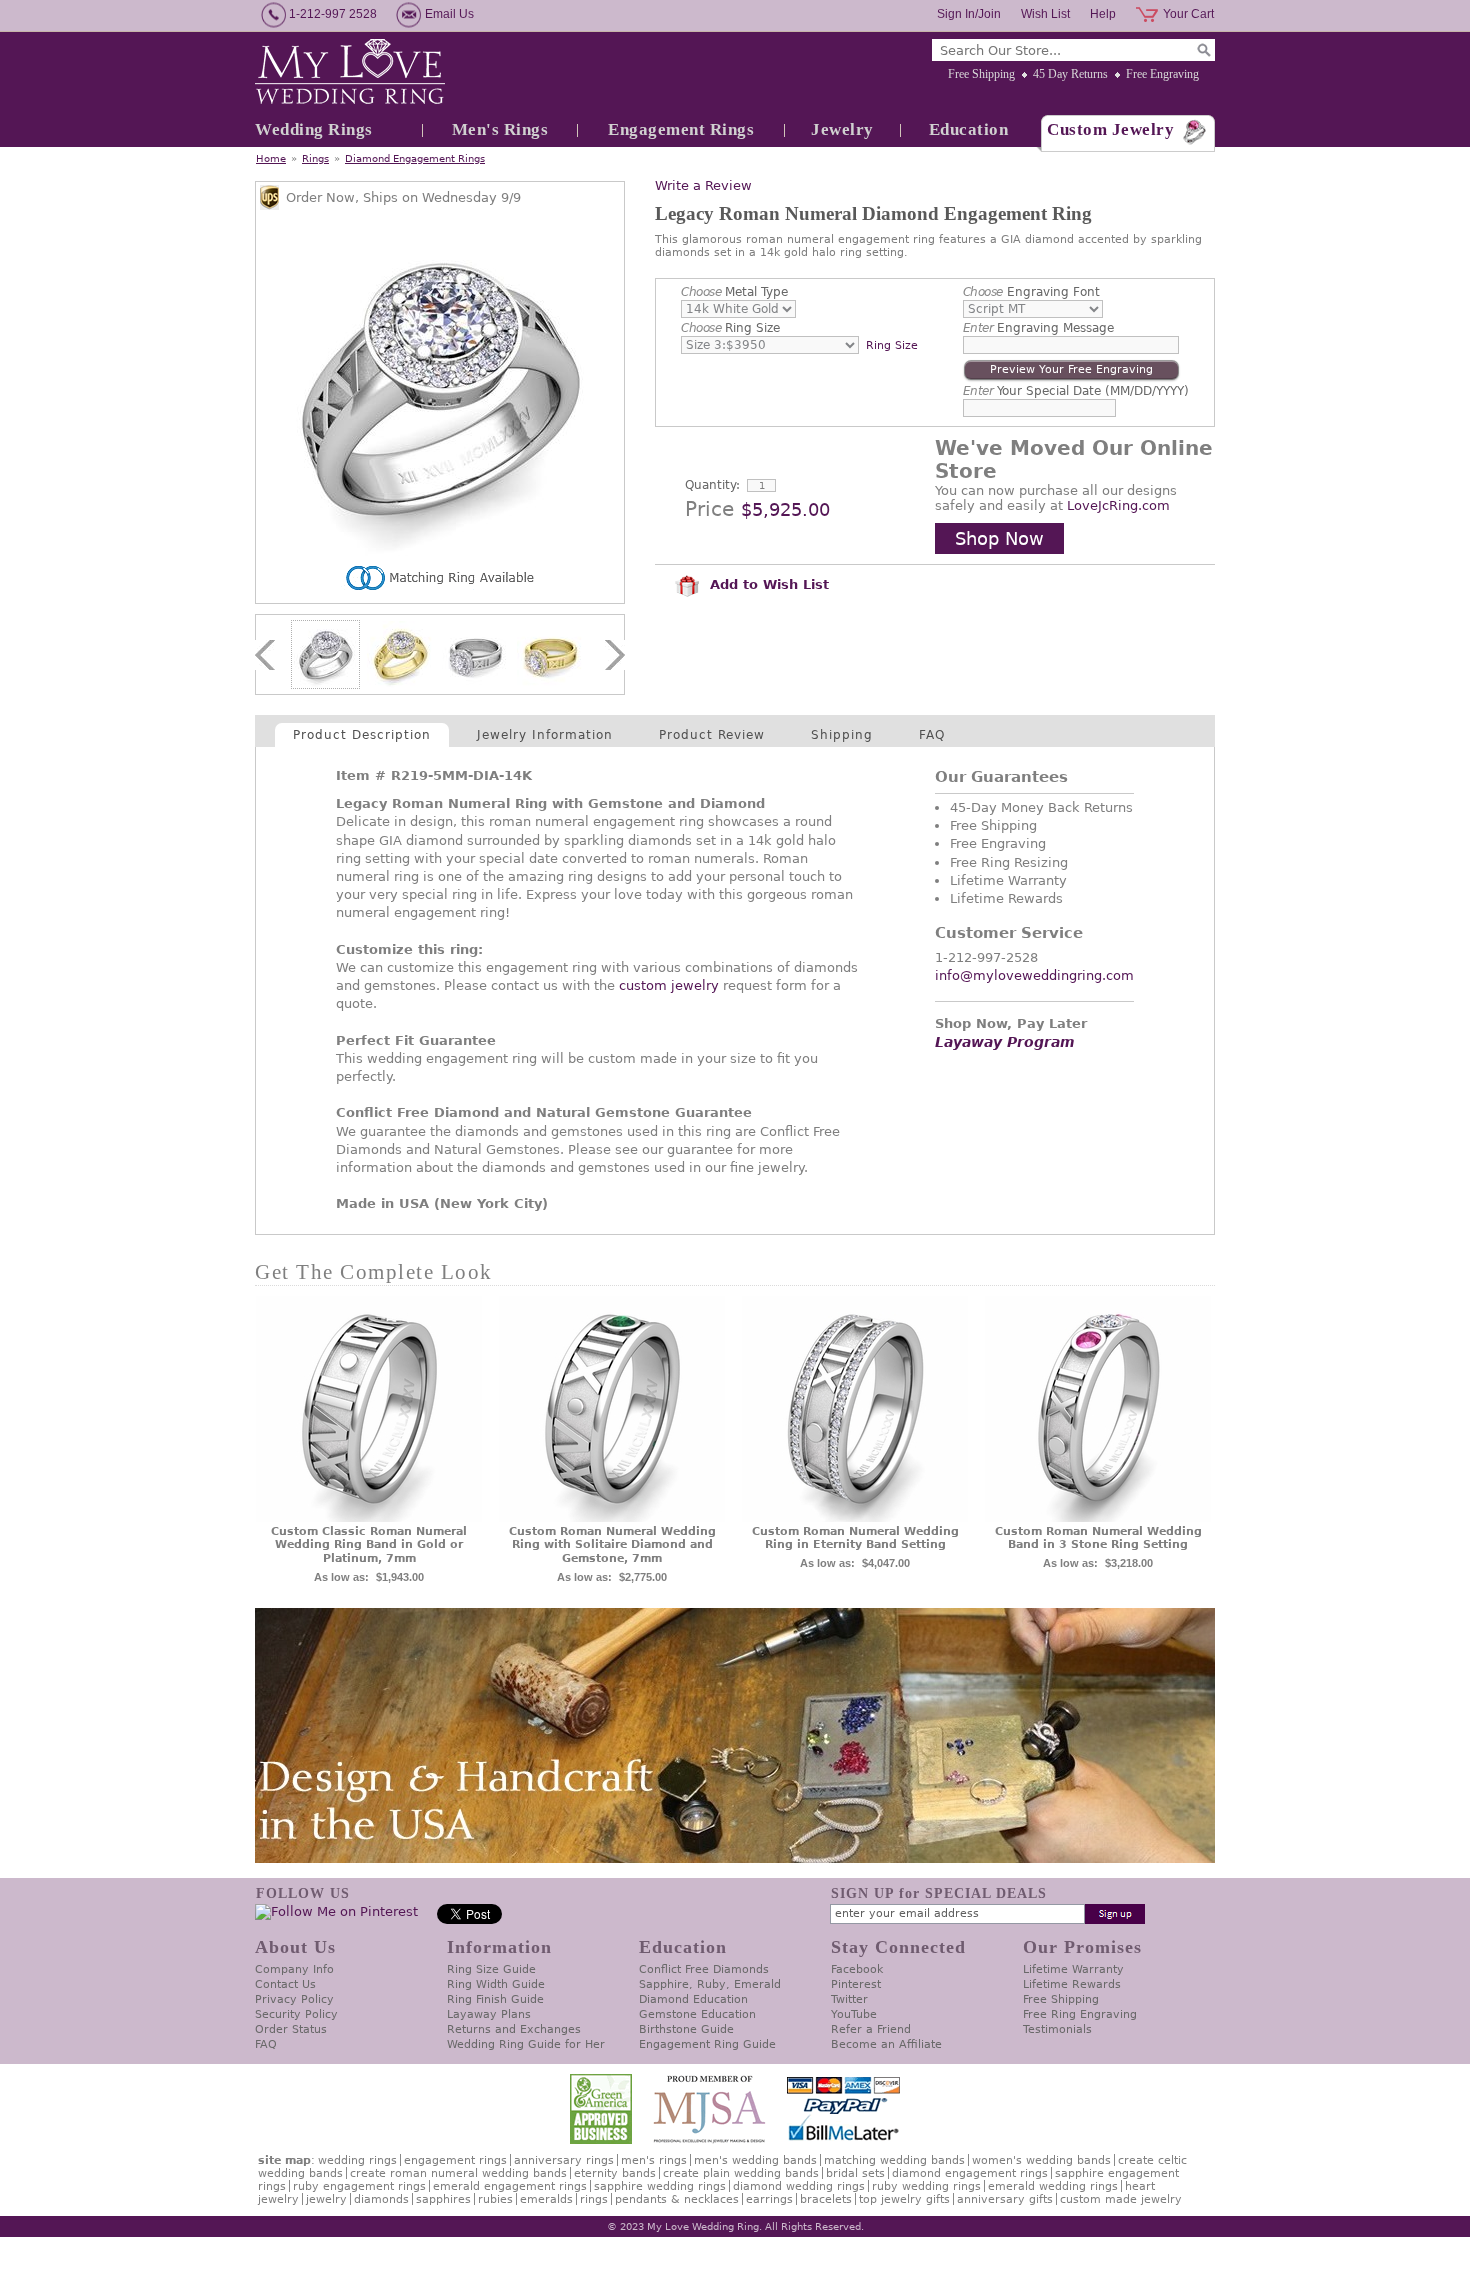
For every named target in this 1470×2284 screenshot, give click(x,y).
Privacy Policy (294, 1999)
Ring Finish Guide (495, 1999)
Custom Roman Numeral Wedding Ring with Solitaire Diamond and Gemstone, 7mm (612, 1545)
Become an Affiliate (886, 2044)
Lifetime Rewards (1072, 1984)
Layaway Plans (489, 2014)
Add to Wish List (767, 584)
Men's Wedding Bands (755, 2160)
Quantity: (712, 485)
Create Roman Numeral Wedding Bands (458, 2173)
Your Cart (1188, 14)
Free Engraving (1162, 74)
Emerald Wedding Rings (1053, 2186)
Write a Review (703, 185)
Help (1103, 14)
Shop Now (999, 538)
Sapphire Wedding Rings (660, 2186)
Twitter (849, 1999)
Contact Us (285, 1984)
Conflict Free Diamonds (704, 1969)
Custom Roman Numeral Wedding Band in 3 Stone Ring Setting (1098, 1538)
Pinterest (856, 1984)
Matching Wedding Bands (894, 2160)
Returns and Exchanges (514, 2029)
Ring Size (730, 328)
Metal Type (734, 292)
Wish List (1045, 14)
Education (969, 129)
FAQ (932, 735)
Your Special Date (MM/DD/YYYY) (1076, 391)
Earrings (769, 2199)
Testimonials (1057, 2029)
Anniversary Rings (564, 2160)
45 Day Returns (1070, 74)
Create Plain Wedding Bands (741, 2173)
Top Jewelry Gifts (904, 2199)
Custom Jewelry (1110, 129)
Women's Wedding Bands (1041, 2160)
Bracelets (826, 2199)
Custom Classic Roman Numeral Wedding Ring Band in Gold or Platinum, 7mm (369, 1545)
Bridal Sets (855, 2173)
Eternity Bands (615, 2173)
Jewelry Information (545, 735)
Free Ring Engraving (1080, 2014)
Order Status (291, 2029)
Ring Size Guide (491, 1969)
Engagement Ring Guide (707, 2044)
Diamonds (381, 2199)
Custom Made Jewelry (1121, 2199)
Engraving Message (1039, 328)
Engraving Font (1031, 292)
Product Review (712, 735)
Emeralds (546, 2199)
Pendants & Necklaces (677, 2199)
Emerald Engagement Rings (510, 2186)
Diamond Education (693, 1999)
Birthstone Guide (686, 2029)
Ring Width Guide (496, 1984)
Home (271, 158)
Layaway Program (1005, 1042)
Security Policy (296, 2014)
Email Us (449, 14)
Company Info (294, 1969)
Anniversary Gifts (1005, 2199)
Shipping (842, 735)
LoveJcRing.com (1118, 505)
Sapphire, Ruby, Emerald (710, 1984)
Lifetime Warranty (1073, 1969)
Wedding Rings (314, 129)
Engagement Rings (681, 129)
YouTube (854, 2014)
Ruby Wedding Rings (926, 2186)
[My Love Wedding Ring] (350, 73)
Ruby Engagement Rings (359, 2186)
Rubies (495, 2199)
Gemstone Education (697, 2014)
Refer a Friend (871, 2029)
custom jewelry (669, 985)
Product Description (362, 735)
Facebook (857, 1969)
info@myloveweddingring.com (1034, 975)
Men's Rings (500, 129)
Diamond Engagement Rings (415, 158)
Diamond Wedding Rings (799, 2186)
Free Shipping (981, 74)
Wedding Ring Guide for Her (526, 2044)
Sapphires (443, 2199)
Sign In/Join (969, 14)
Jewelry (842, 129)
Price (709, 509)
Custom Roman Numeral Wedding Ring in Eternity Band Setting (855, 1538)
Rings (315, 158)
